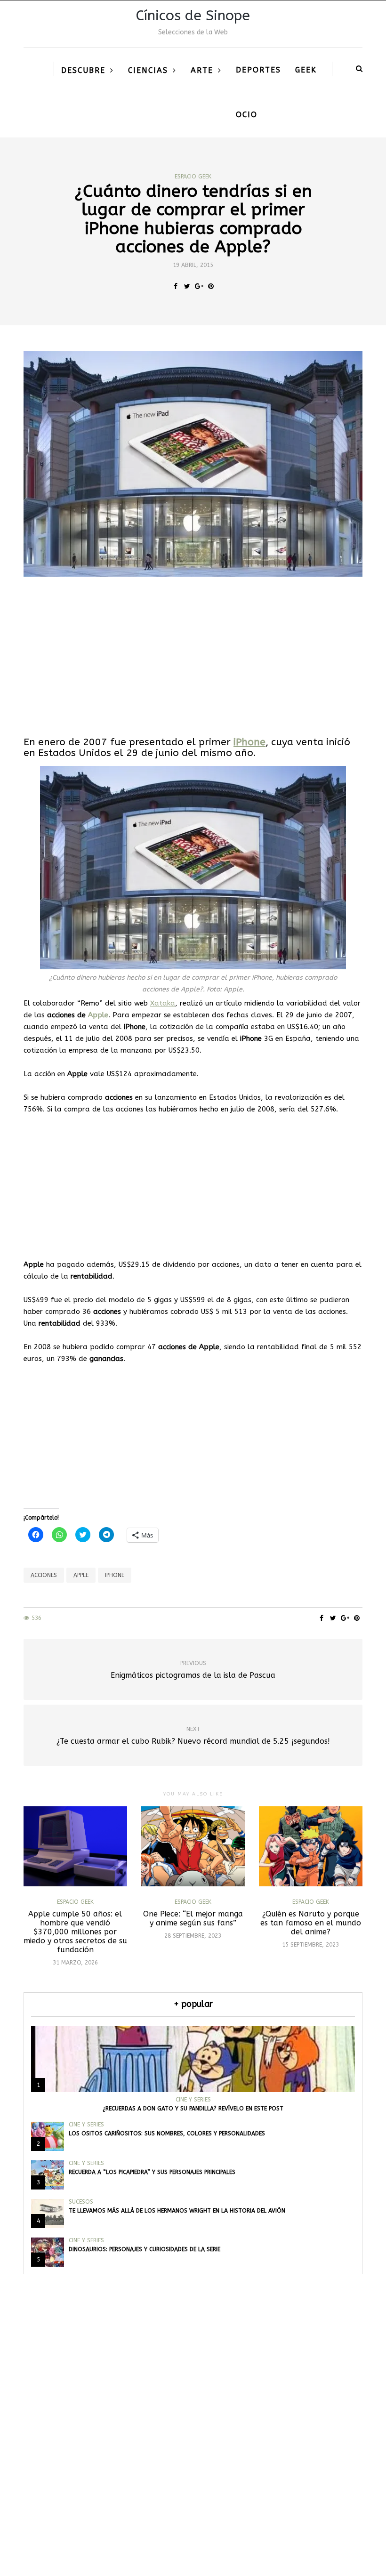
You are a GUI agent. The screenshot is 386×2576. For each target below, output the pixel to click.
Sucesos (81, 2202)
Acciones (44, 1575)
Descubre (83, 70)
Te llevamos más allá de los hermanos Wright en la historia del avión (177, 2211)
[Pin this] (211, 287)
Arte (202, 70)
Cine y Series (193, 2100)
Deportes (258, 70)
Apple (98, 1015)
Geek (306, 70)
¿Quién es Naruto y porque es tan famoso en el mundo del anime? (311, 1923)
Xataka (163, 1003)
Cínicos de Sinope (193, 16)
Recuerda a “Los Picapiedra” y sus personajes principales (152, 2172)
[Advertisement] (193, 657)
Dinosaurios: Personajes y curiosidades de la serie (145, 2249)
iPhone (249, 742)
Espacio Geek (193, 177)
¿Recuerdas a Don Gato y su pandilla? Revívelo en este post (193, 2109)
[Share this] (175, 287)
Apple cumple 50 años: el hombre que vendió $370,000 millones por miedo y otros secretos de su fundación (75, 1932)
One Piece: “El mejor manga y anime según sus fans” (193, 1918)
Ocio (247, 115)
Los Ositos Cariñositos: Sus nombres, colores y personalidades (167, 2133)
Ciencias (148, 70)
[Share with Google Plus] (199, 287)
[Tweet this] (187, 287)
